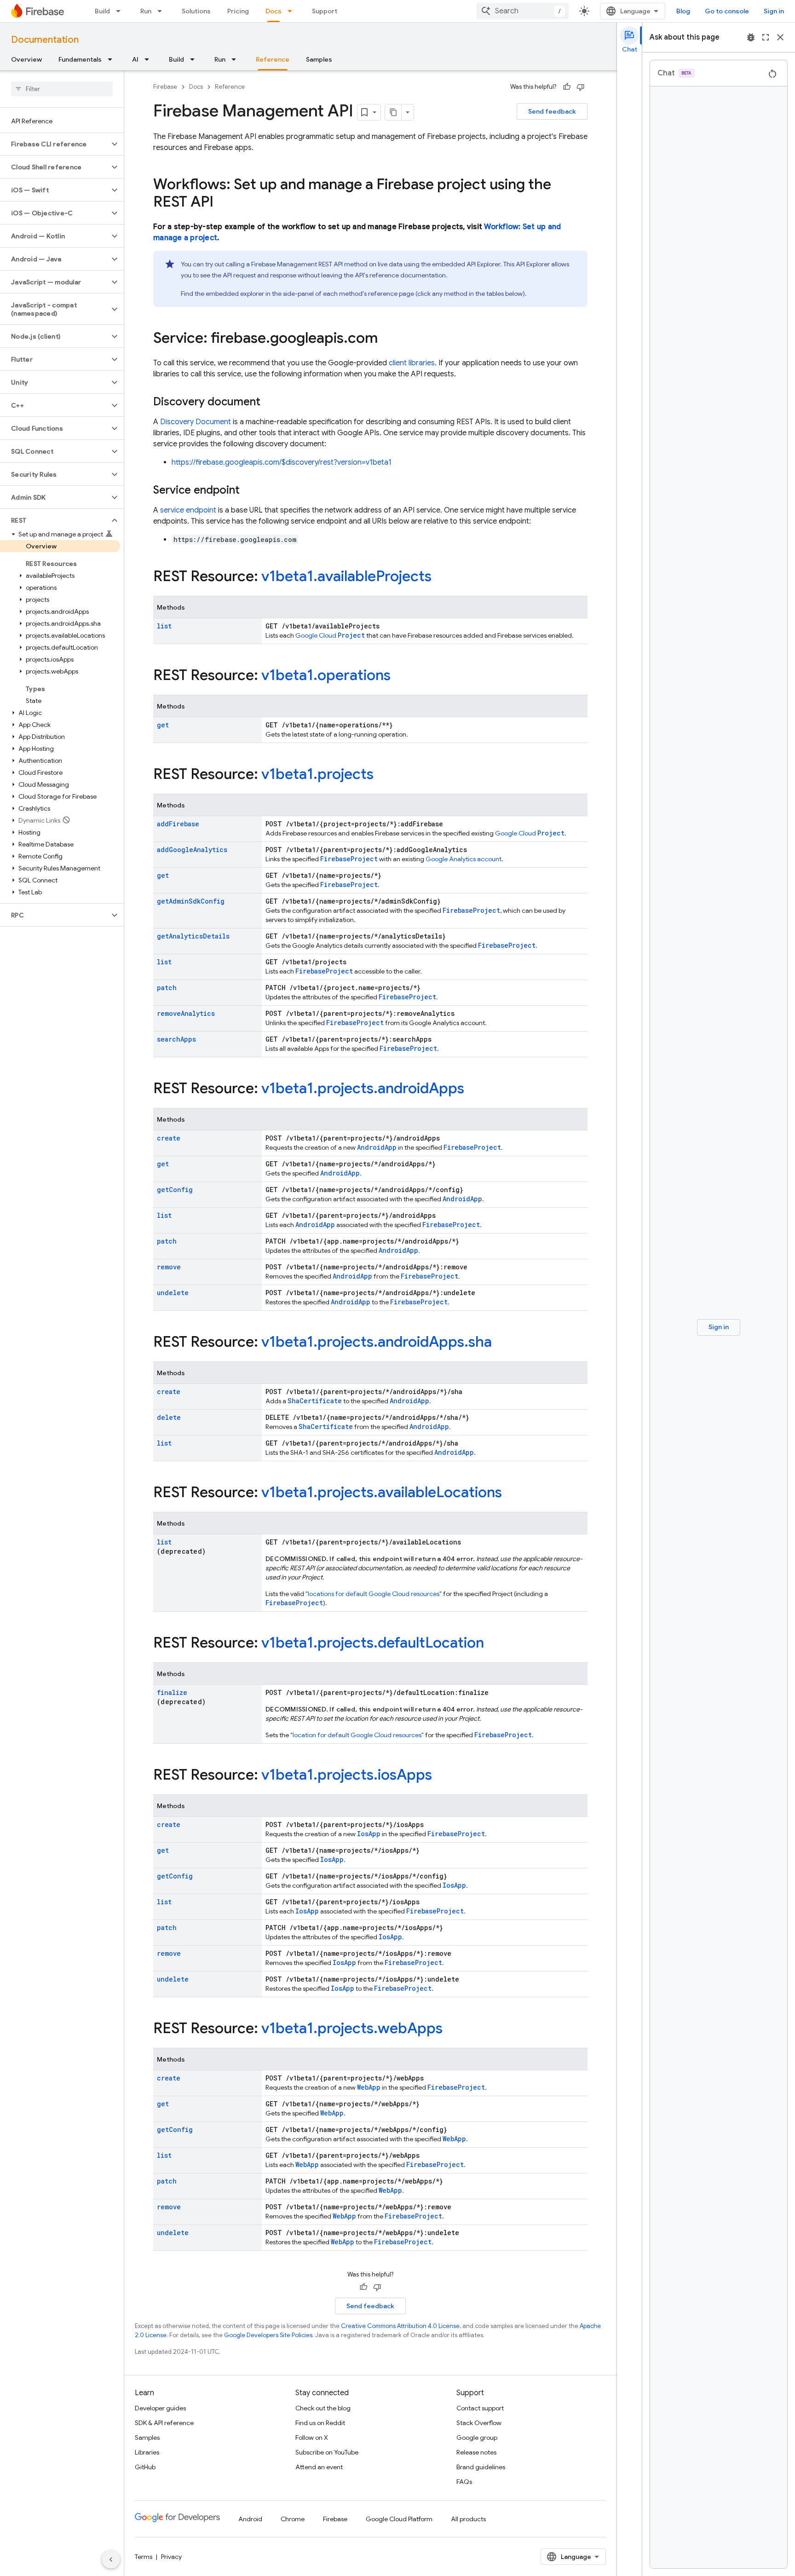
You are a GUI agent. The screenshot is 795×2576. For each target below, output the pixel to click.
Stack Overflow (479, 2423)
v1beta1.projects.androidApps (363, 1088)
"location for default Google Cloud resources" (357, 1735)
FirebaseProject (349, 859)
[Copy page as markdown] (393, 112)
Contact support (480, 2408)
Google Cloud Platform (399, 2519)
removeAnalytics (186, 1013)
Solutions (196, 11)
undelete (173, 1293)
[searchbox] (62, 89)
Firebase (165, 87)
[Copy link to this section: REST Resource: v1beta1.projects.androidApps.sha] (501, 1343)
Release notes (476, 2452)
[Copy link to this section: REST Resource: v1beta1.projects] (383, 775)
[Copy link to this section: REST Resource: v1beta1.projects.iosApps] (441, 1776)
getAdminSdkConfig (191, 901)
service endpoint (188, 510)
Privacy (171, 2557)
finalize (172, 1692)
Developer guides (160, 2408)
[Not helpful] (581, 87)
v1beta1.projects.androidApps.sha (377, 1342)
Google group (477, 2438)
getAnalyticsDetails (193, 936)
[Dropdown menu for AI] (150, 59)
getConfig (175, 1190)
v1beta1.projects (317, 774)
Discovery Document (196, 422)
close (780, 37)
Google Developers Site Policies (268, 2335)
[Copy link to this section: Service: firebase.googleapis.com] (387, 339)
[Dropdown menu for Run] (162, 11)
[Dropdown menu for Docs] (293, 11)
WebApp (369, 2087)
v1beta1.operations (326, 675)
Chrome (293, 2519)
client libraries (412, 363)
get (163, 725)
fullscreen (766, 37)
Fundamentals (80, 59)
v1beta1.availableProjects (346, 576)
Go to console (727, 11)
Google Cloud (330, 635)
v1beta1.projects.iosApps (347, 1775)
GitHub (145, 2467)
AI (135, 59)
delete (169, 1417)
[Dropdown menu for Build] (121, 11)
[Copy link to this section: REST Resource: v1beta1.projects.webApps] (452, 2029)
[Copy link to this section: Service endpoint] (249, 491)
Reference (273, 59)
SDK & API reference (164, 2423)
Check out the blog (323, 2408)
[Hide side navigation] (111, 2559)
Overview (26, 59)
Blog (683, 11)
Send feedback (552, 111)
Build (102, 11)
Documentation (45, 40)
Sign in (774, 11)
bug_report (751, 37)
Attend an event (319, 2467)
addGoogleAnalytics (192, 850)
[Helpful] (567, 87)
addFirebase (178, 824)
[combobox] (523, 11)
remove (169, 1267)
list (164, 626)
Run (146, 11)
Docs (274, 11)
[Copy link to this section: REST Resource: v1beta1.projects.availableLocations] (511, 1493)
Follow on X (312, 2438)
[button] (55, 144)
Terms (144, 2557)
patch (167, 988)
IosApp (369, 1834)
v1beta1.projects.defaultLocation (373, 1642)
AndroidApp (377, 1147)
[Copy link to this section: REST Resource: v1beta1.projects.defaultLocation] (493, 1644)
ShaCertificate (315, 1401)
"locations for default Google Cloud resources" (374, 1594)
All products (468, 2519)
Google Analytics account (464, 859)
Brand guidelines (481, 2467)
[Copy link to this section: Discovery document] (270, 403)
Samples (319, 59)
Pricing (238, 11)
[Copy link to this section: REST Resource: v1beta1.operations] (400, 676)
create (169, 1138)
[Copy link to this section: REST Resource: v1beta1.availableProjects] (441, 577)
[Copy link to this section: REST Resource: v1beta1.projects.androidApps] (473, 1089)
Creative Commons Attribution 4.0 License (400, 2326)
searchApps (176, 1039)
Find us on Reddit (320, 2423)
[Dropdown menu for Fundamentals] (113, 59)
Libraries (147, 2452)
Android (250, 2519)
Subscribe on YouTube (327, 2452)
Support (325, 11)
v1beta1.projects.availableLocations (382, 1492)
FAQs (464, 2482)
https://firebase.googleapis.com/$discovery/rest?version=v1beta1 (282, 462)
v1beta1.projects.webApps (352, 2028)
